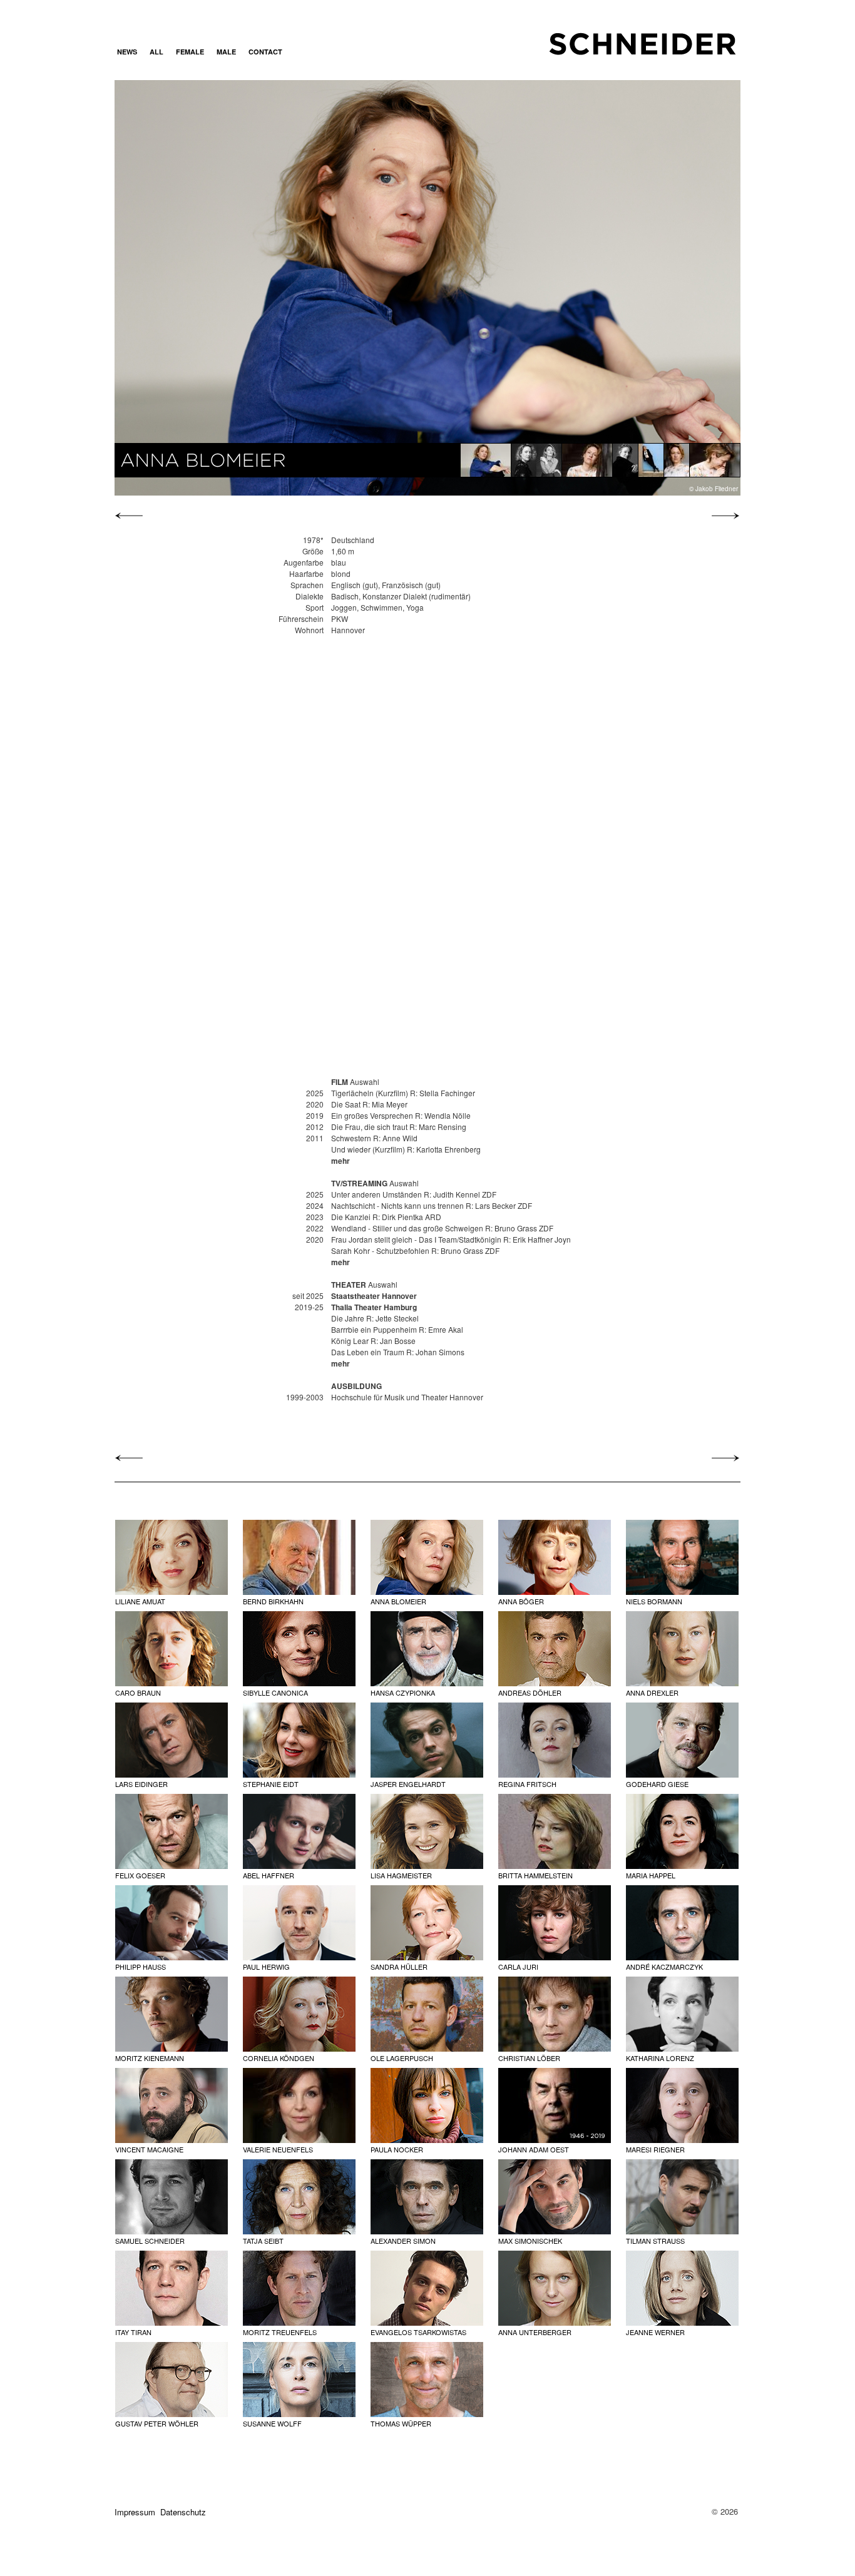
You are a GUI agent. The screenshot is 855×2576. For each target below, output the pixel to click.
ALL (156, 52)
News (127, 52)
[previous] (132, 516)
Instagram (304, 52)
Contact (265, 52)
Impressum (135, 2512)
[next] (722, 516)
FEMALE (190, 52)
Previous (208, 287)
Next (646, 287)
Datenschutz (183, 2512)
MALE (226, 52)
